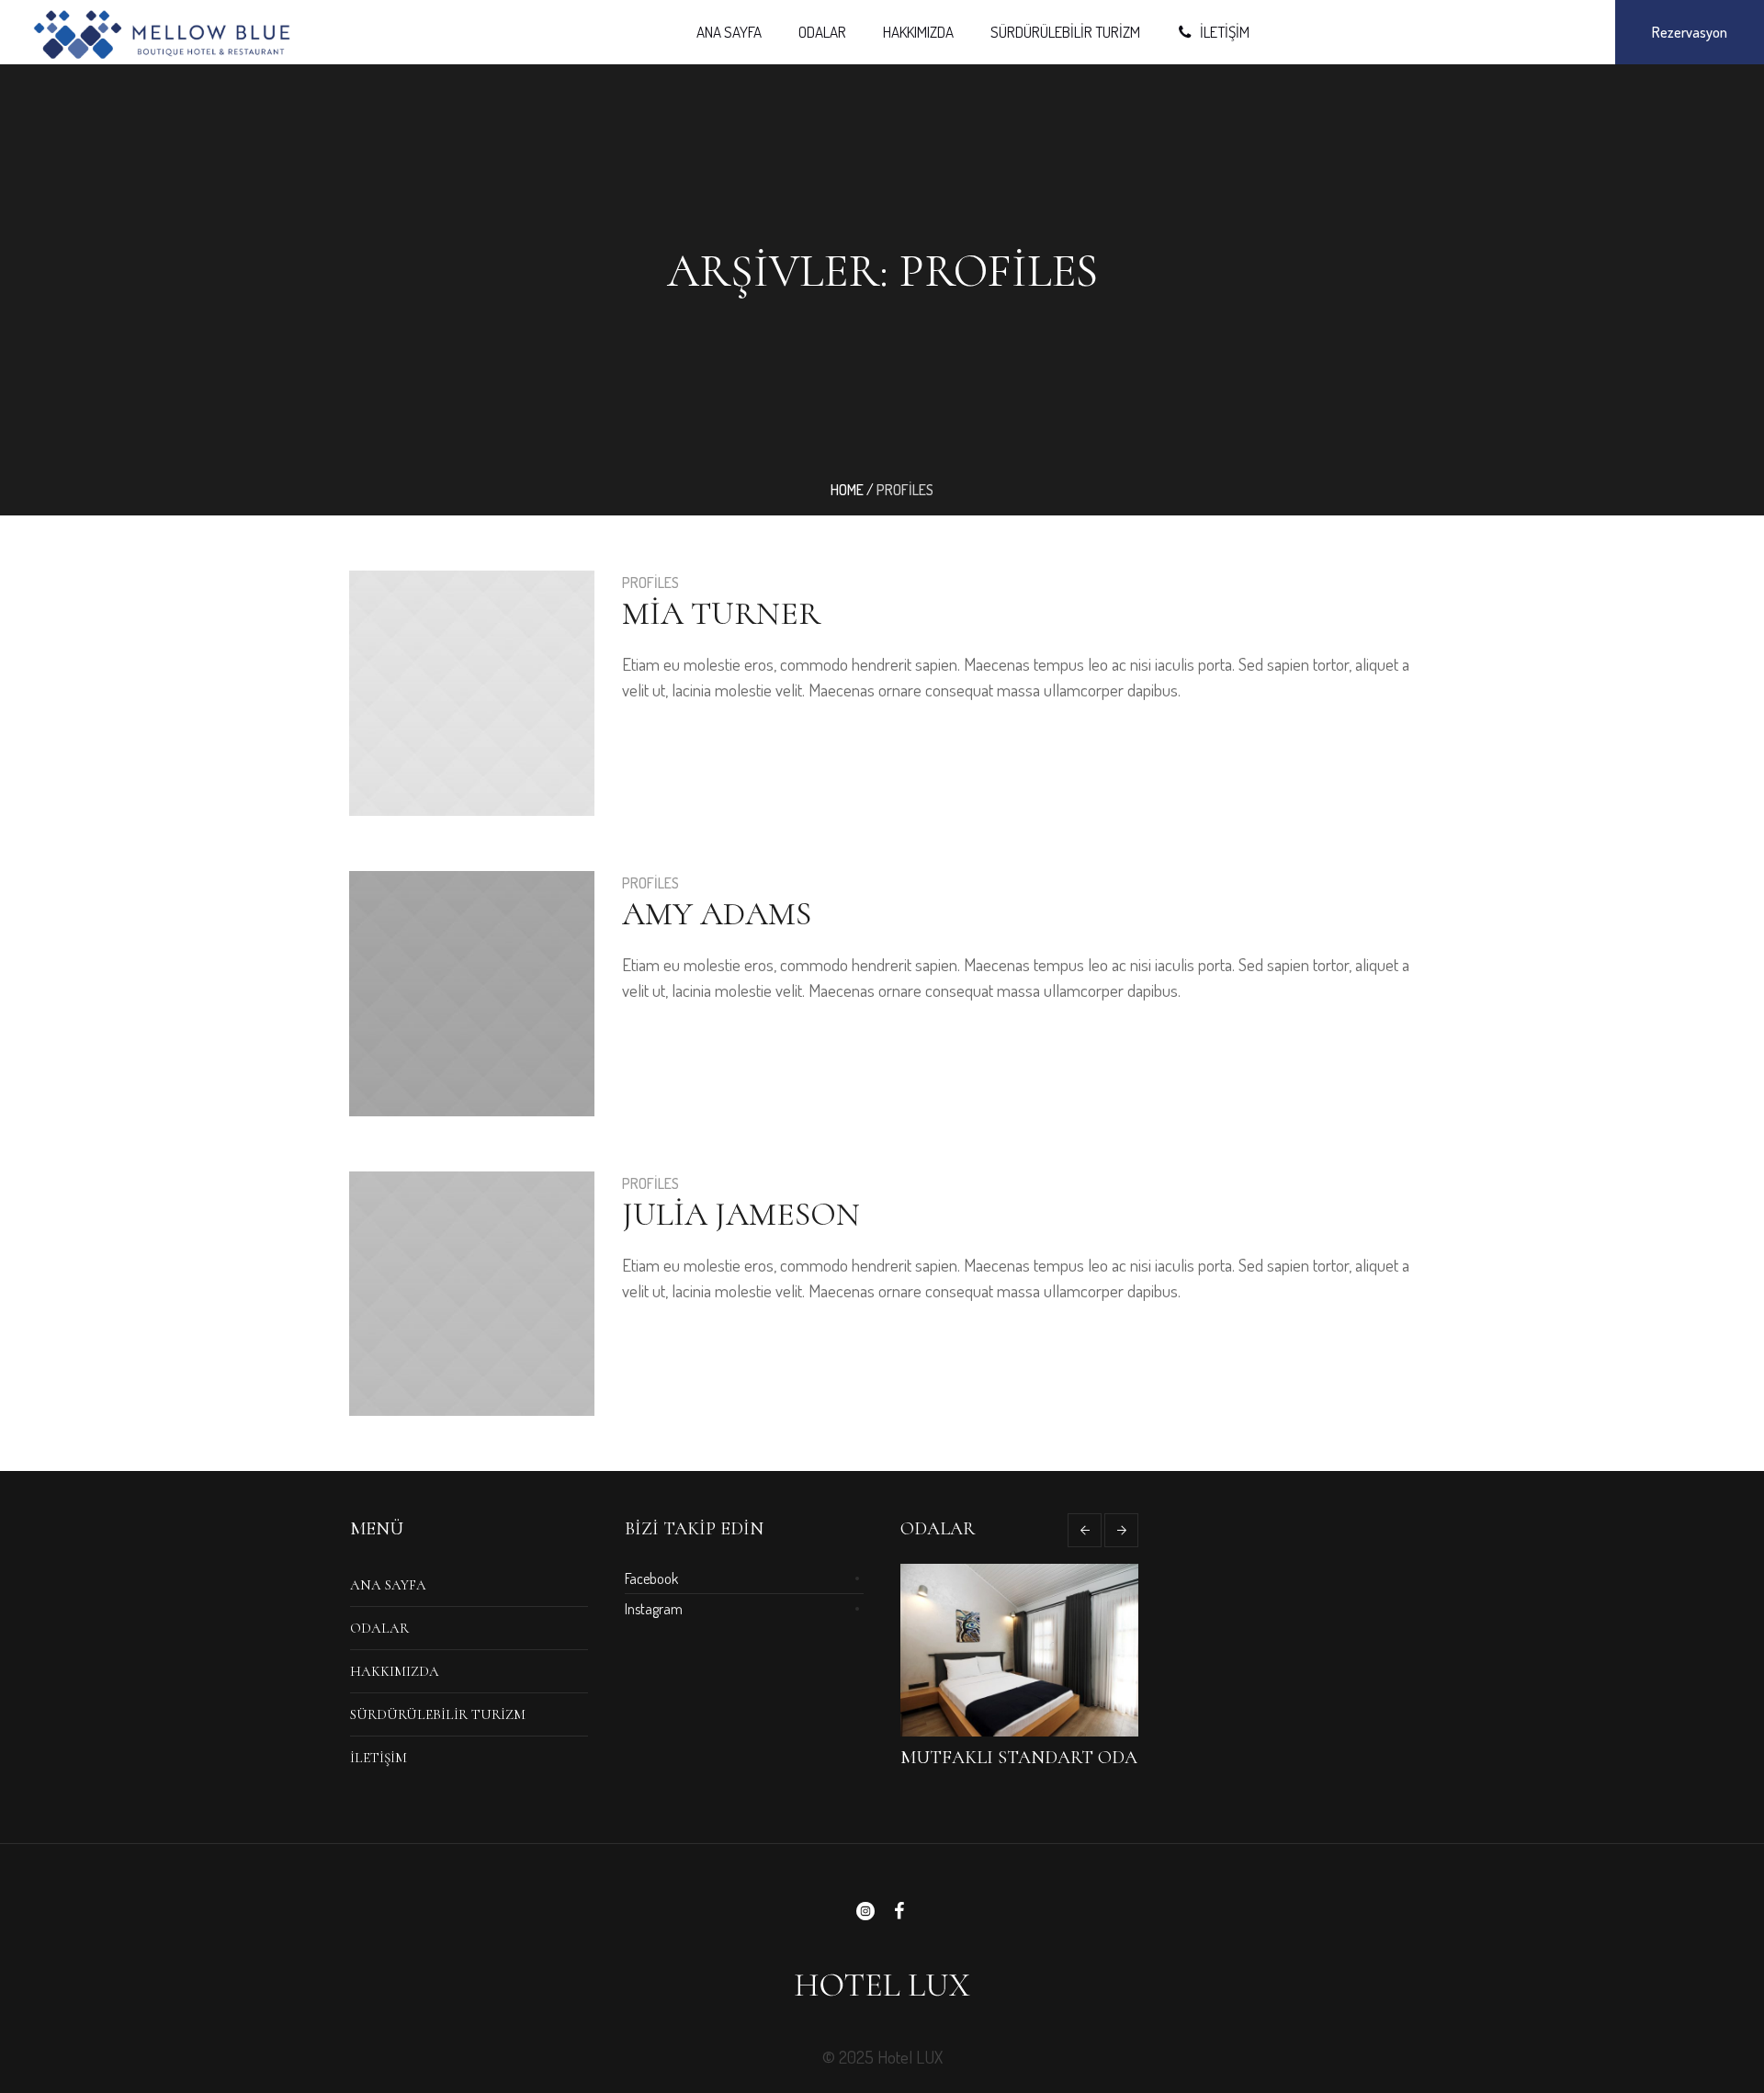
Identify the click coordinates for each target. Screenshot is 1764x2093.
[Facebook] (899, 1911)
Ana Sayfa (388, 1585)
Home (847, 490)
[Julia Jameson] (472, 1294)
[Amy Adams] (472, 994)
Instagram (654, 1609)
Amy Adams (717, 914)
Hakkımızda (395, 1671)
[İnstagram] (865, 1911)
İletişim (379, 1758)
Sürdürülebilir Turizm (438, 1714)
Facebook (651, 1578)
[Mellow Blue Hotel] (882, 1985)
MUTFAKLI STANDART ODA (1019, 1758)
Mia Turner (721, 613)
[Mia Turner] (472, 693)
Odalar (379, 1628)
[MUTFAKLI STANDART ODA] (1019, 1650)
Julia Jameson (741, 1214)
